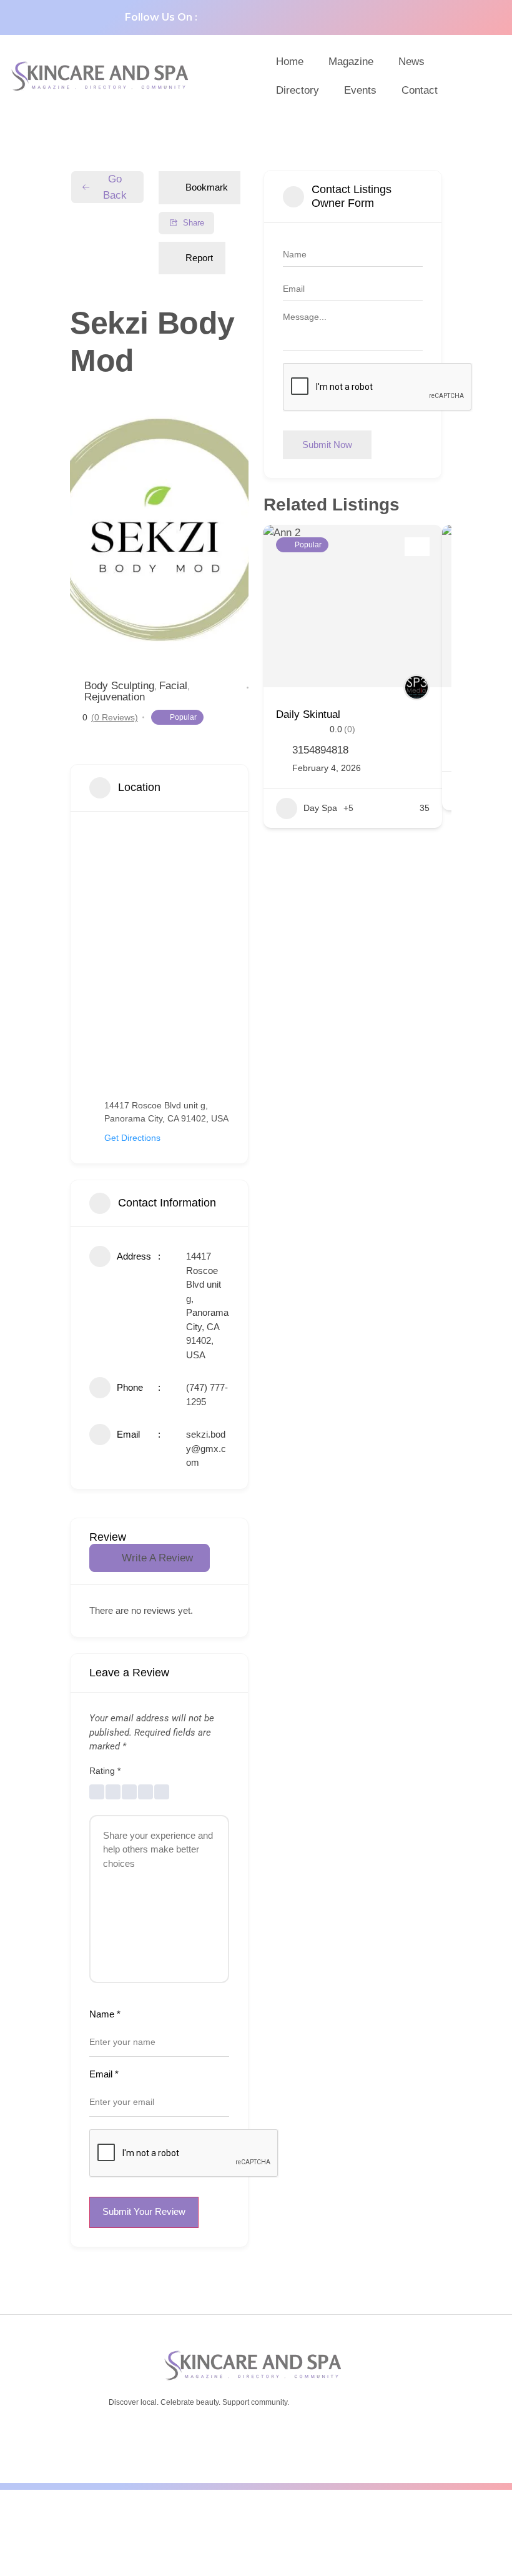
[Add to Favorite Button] (417, 547)
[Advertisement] (256, 2530)
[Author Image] (416, 687)
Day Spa (320, 808)
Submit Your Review (144, 2211)
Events (360, 90)
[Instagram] (317, 17)
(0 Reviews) (115, 717)
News (411, 62)
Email (104, 2074)
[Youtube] (286, 17)
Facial (173, 686)
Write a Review (157, 1558)
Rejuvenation (115, 697)
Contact (420, 90)
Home (290, 62)
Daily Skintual (308, 714)
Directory (298, 90)
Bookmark (207, 187)
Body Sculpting (119, 686)
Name (105, 2014)
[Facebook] (224, 17)
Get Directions (132, 1138)
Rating (105, 1771)
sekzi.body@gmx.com (206, 1448)
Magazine (351, 62)
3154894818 (320, 750)
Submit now (327, 445)
